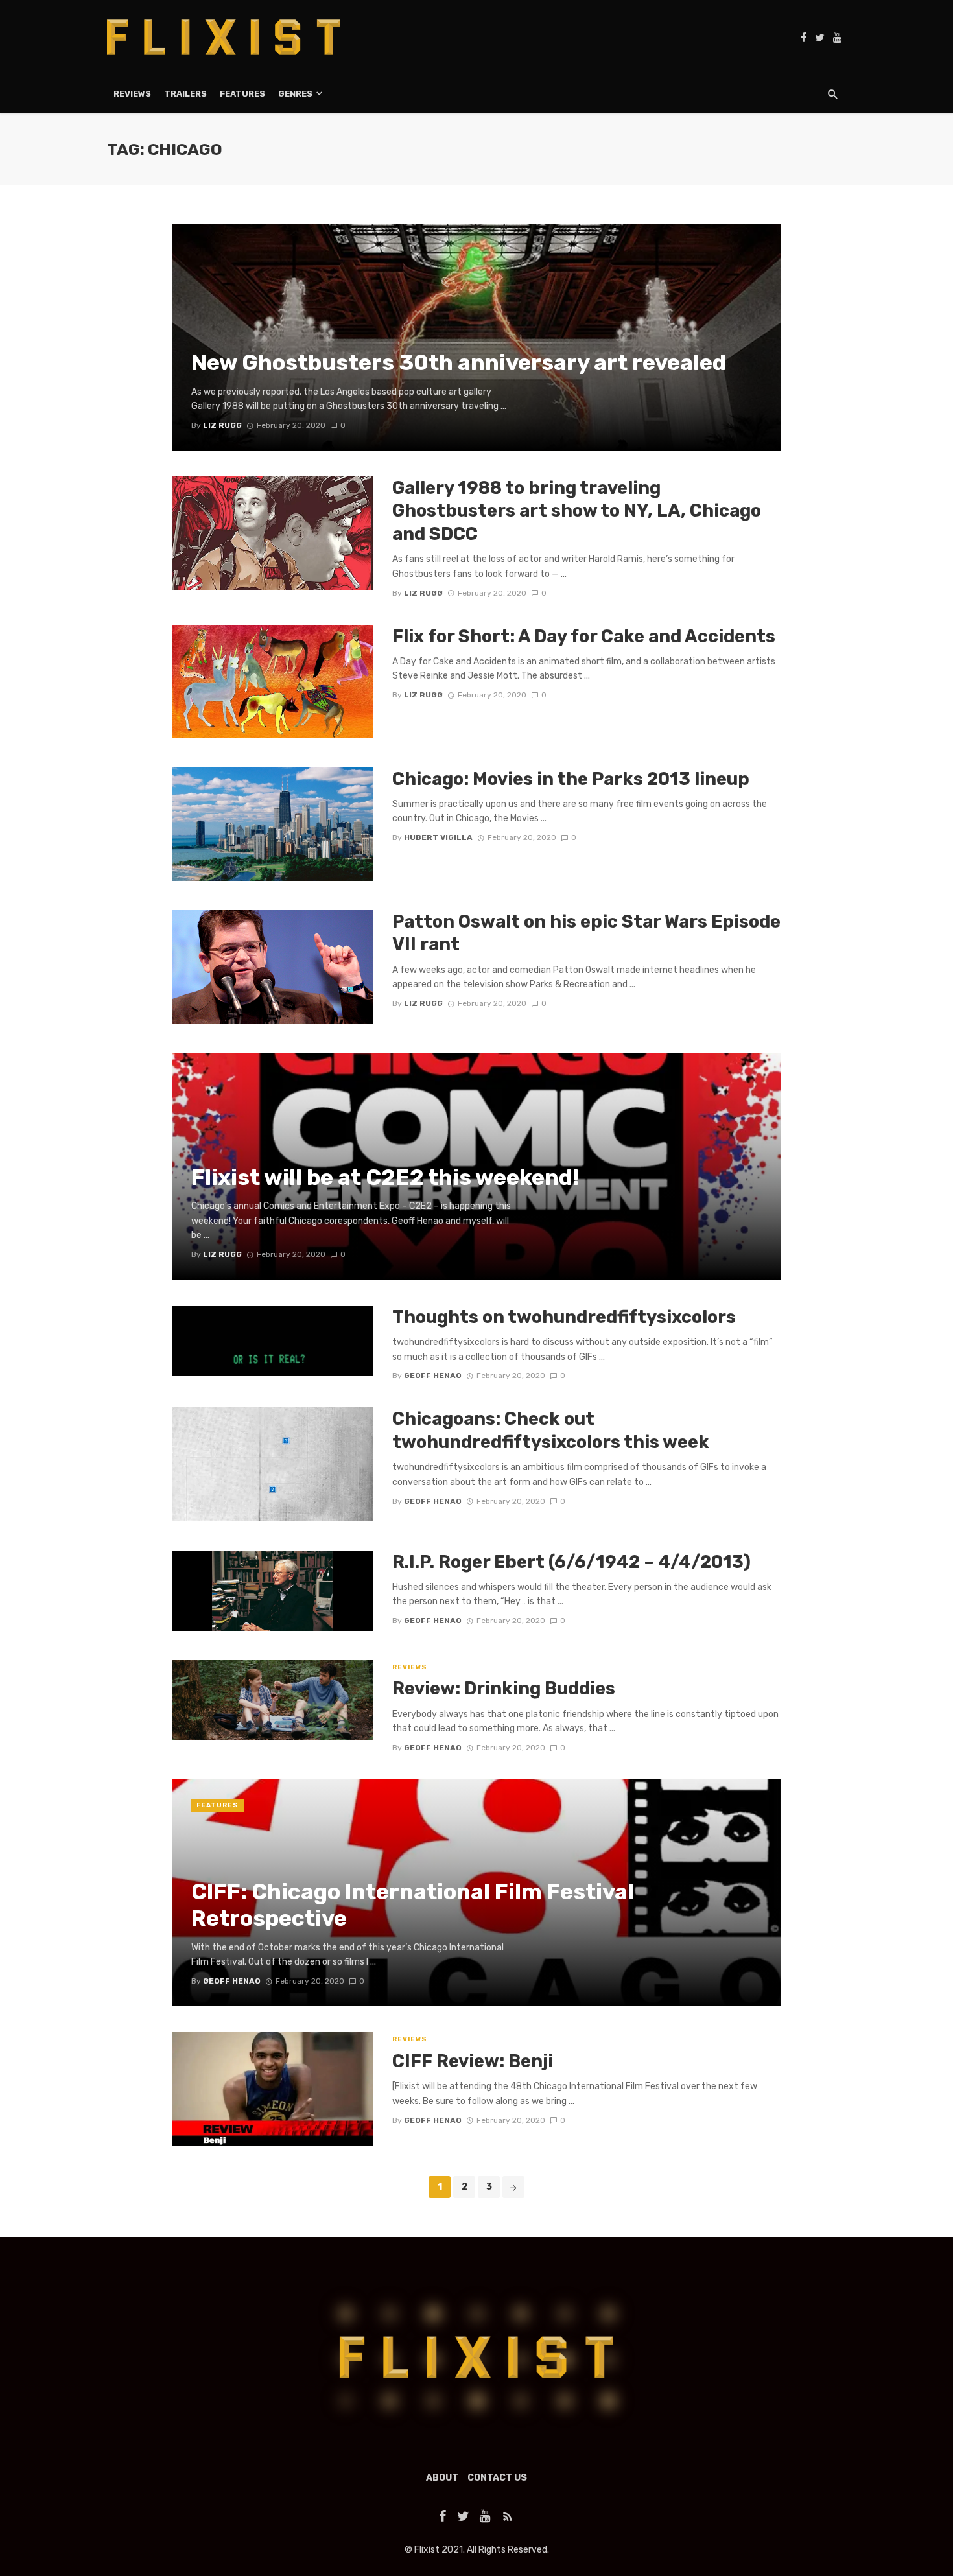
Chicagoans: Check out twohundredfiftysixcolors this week (551, 1430)
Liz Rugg (423, 593)
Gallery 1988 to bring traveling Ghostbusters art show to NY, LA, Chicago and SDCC (577, 511)
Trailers (185, 94)
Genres (295, 94)
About (442, 2478)
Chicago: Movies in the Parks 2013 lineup (571, 779)
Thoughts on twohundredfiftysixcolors (564, 1317)
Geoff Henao (433, 1376)
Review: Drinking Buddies (504, 1688)
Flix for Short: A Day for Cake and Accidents (584, 636)
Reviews (132, 94)
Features (242, 94)
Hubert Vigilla (438, 837)
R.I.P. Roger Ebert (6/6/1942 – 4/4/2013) (571, 1562)
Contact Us (497, 2478)
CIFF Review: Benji (473, 2061)
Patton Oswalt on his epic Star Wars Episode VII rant (586, 933)
